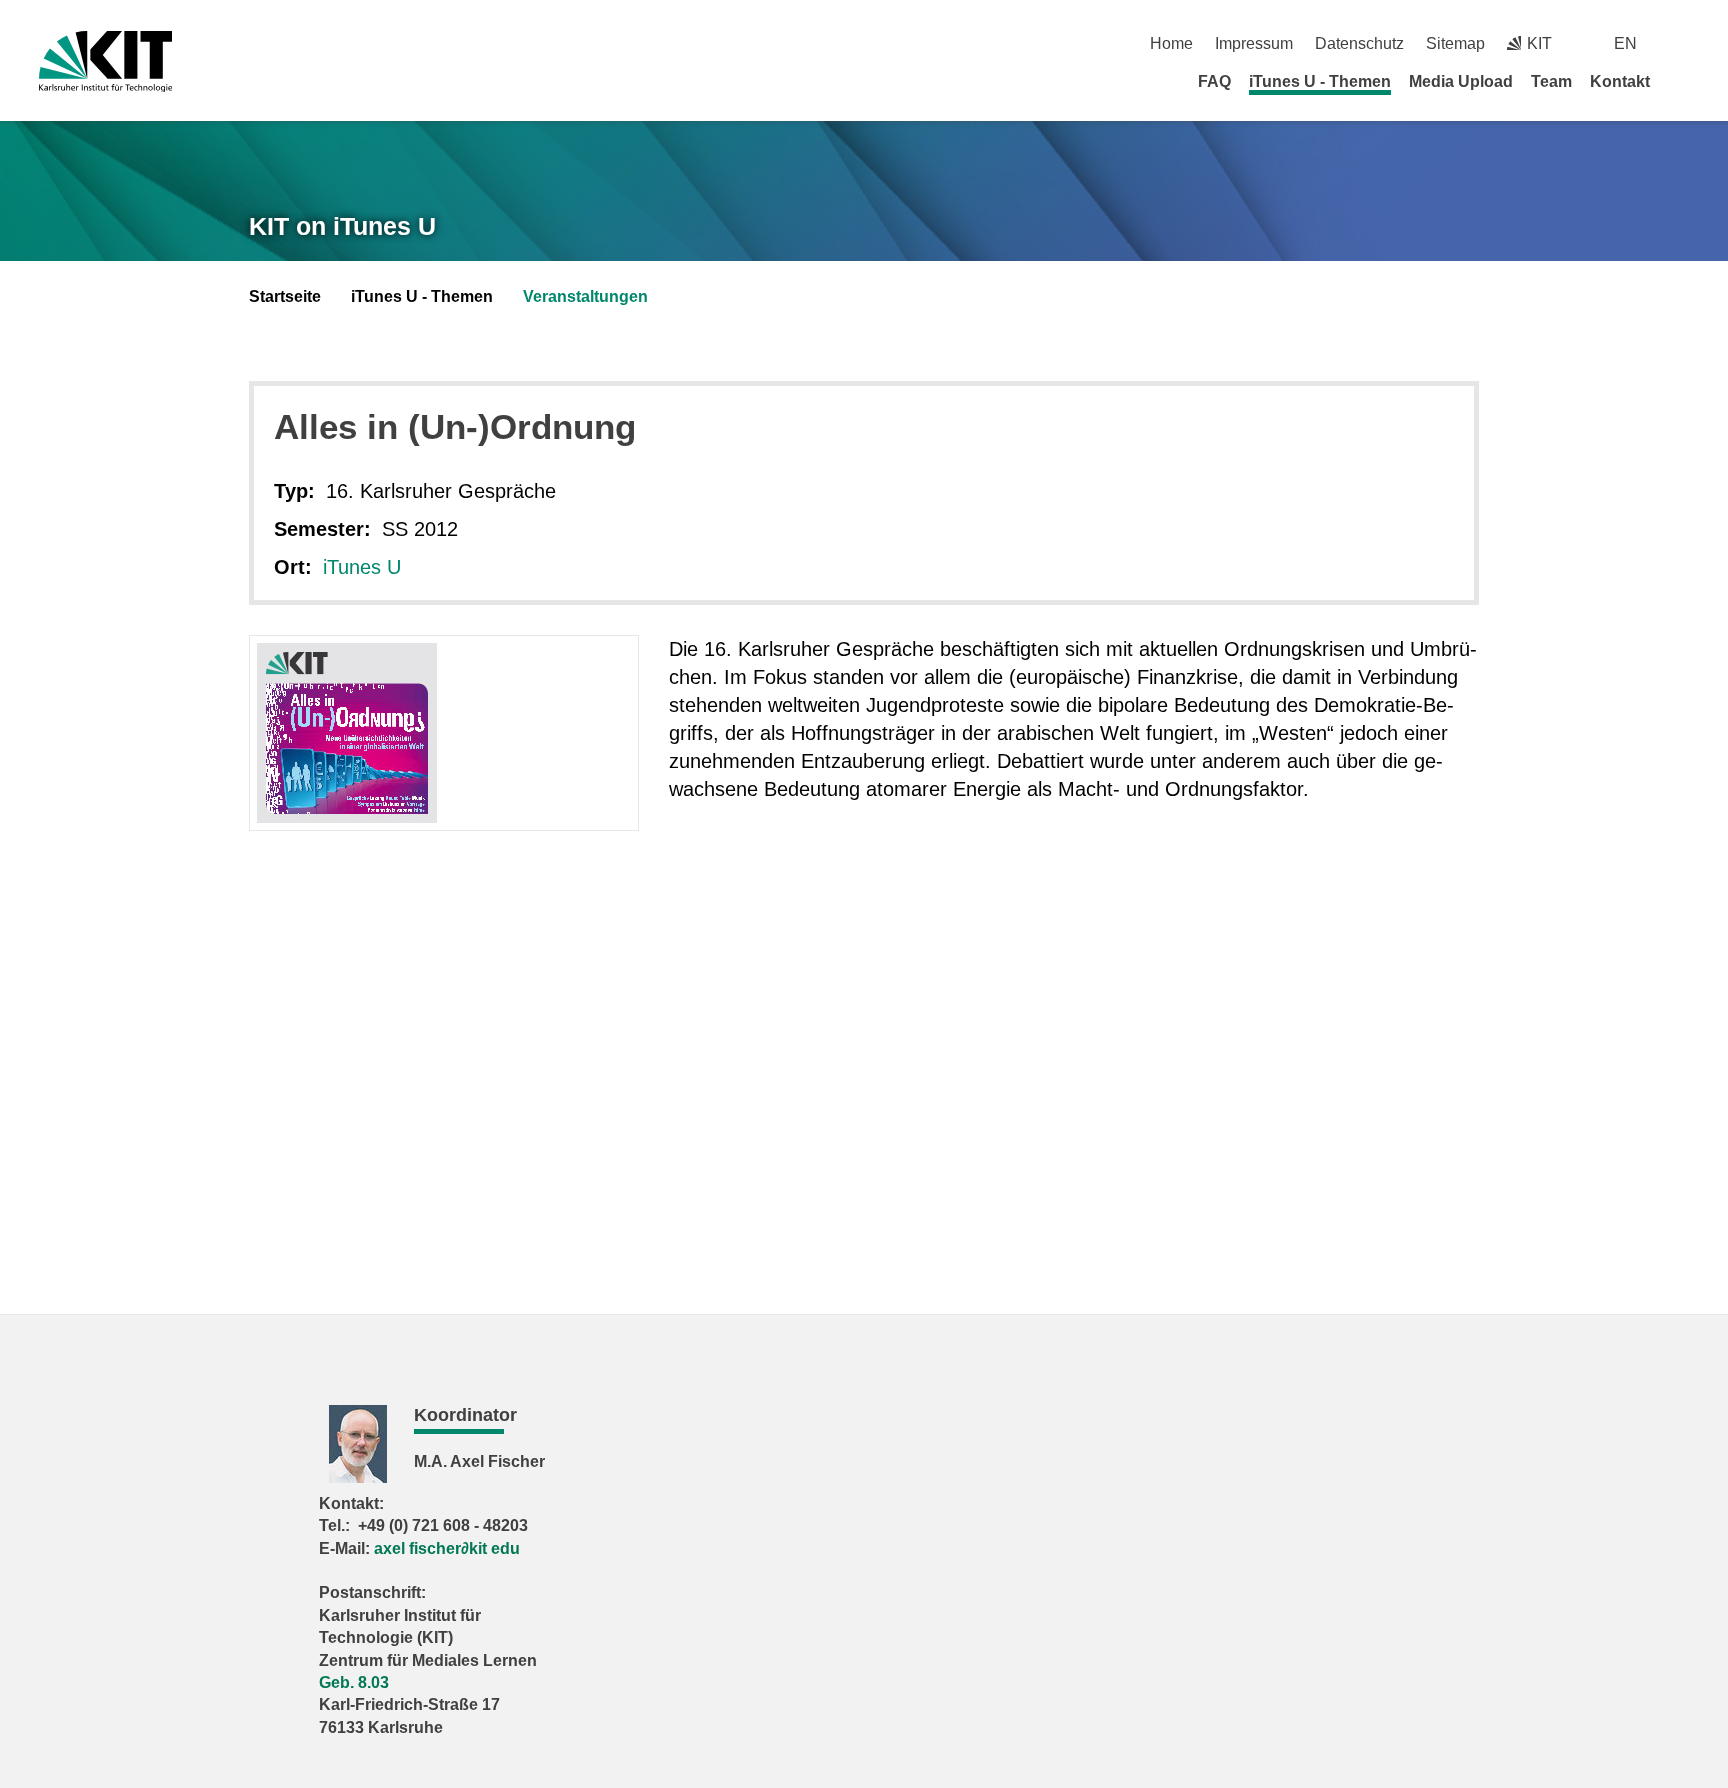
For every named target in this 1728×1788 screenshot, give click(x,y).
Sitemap (1455, 43)
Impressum (1254, 43)
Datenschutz (1359, 43)
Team (1551, 81)
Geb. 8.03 (354, 1682)
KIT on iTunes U (342, 226)
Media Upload (1461, 81)
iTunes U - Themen (1320, 81)
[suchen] (1681, 43)
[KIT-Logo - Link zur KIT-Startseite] (105, 61)
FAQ (1214, 81)
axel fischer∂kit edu (447, 1548)
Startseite (285, 296)
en (1625, 43)
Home (1171, 43)
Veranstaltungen (585, 296)
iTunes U (362, 567)
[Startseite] (1682, 81)
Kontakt (1620, 81)
